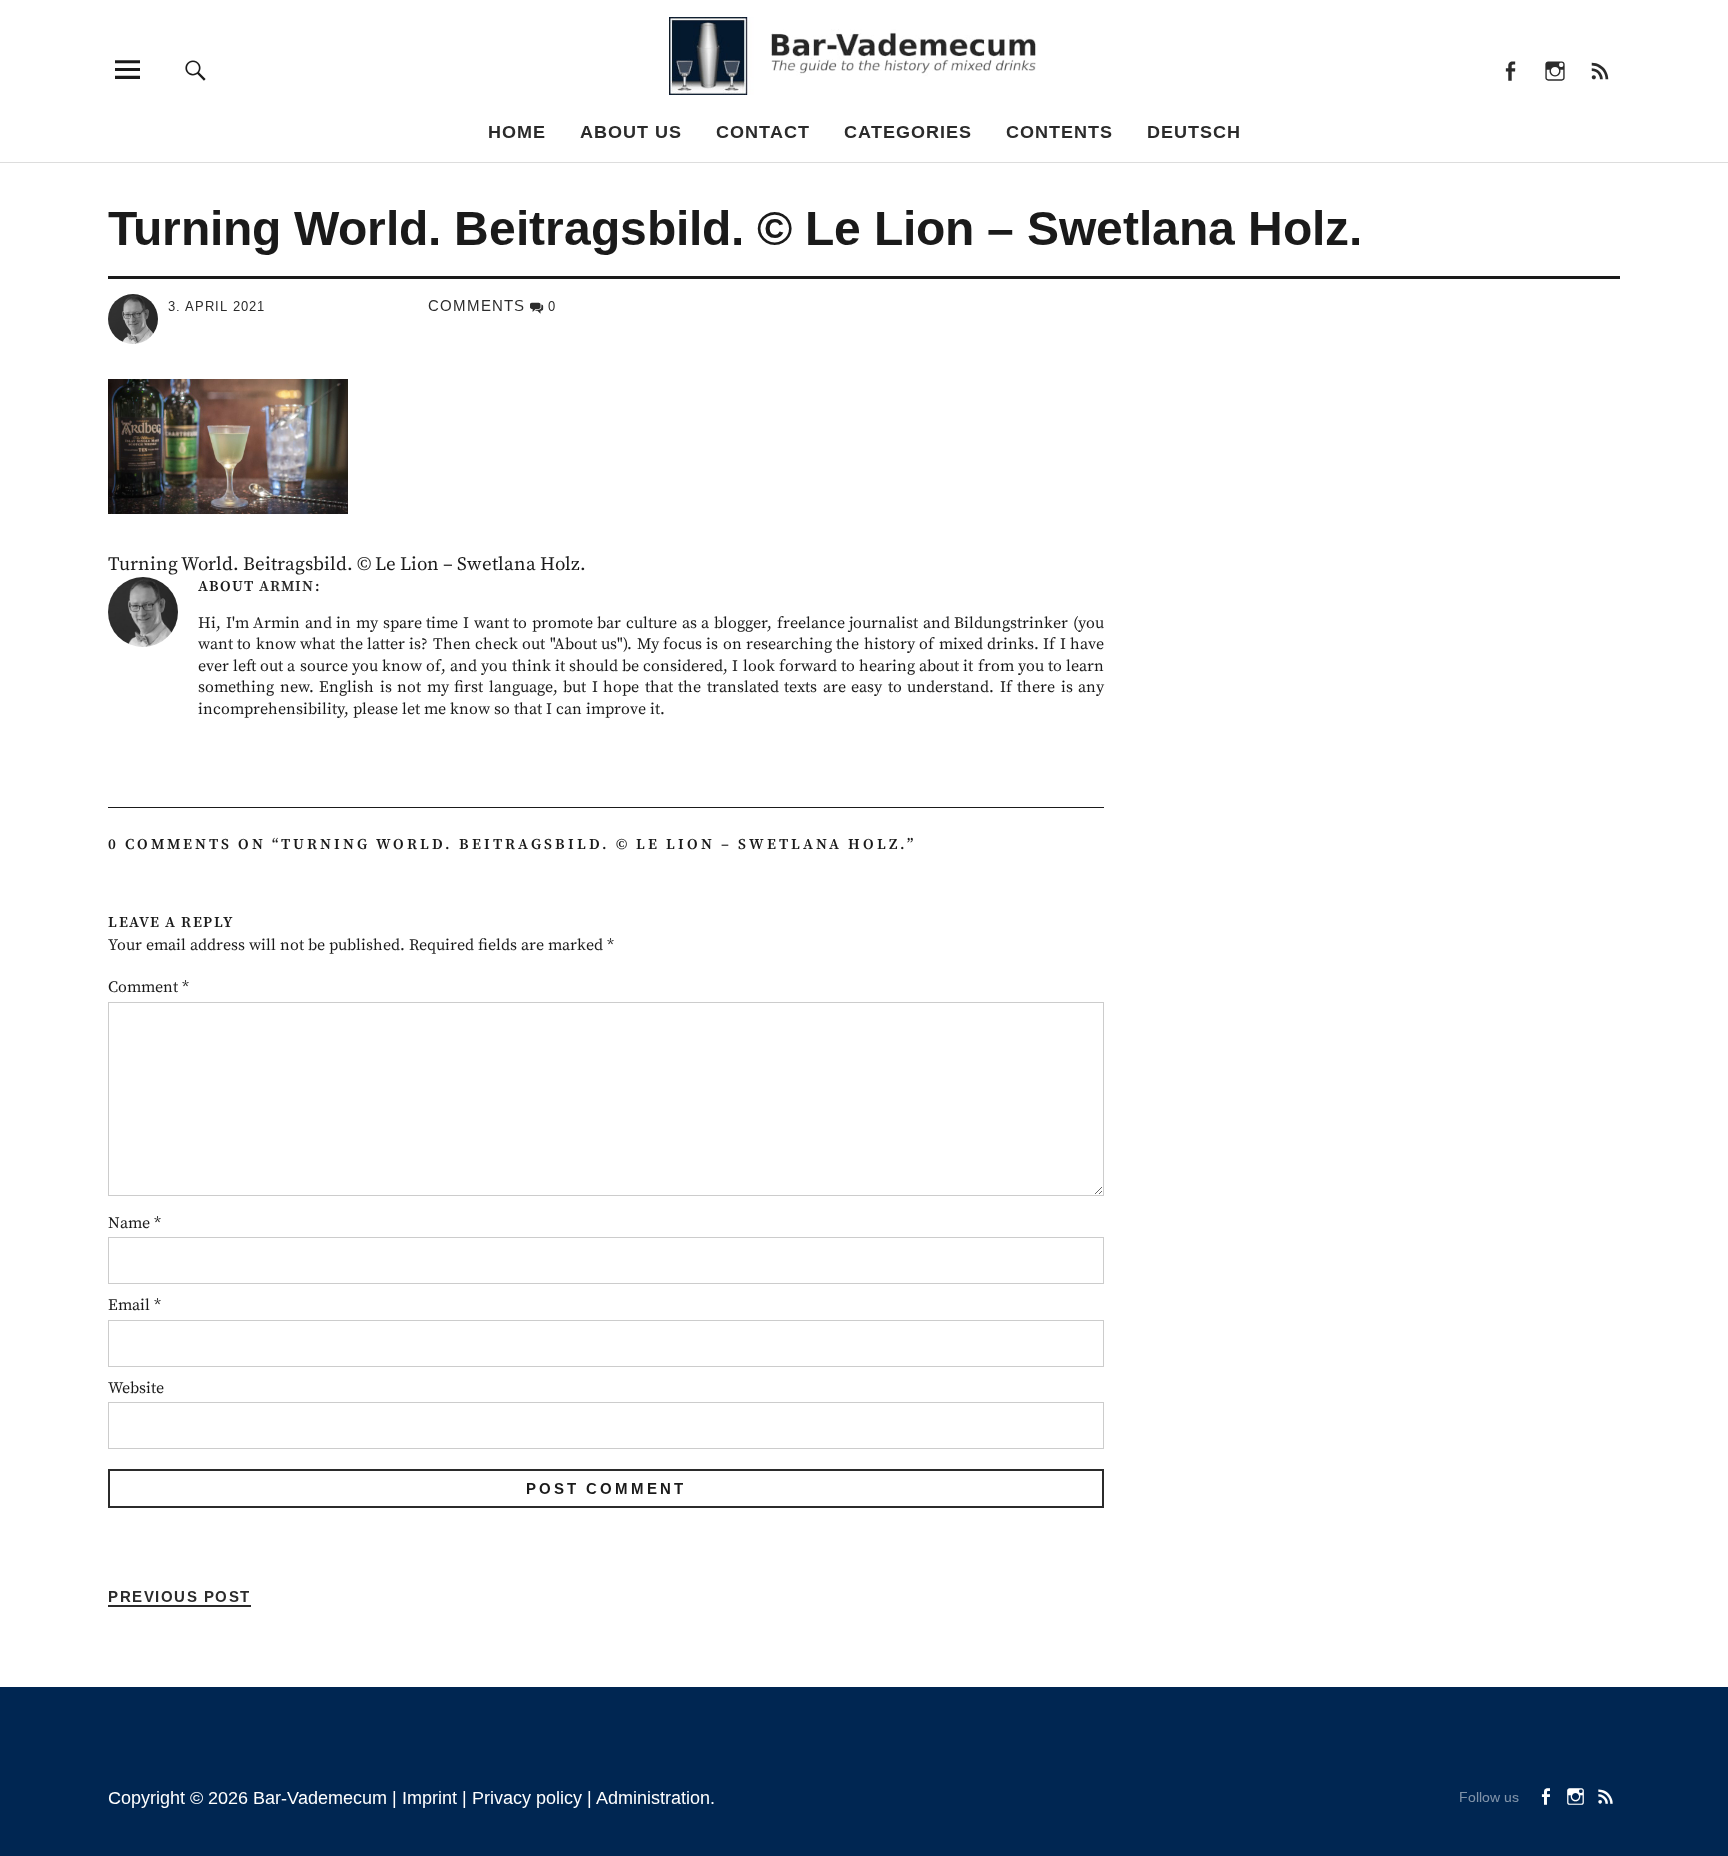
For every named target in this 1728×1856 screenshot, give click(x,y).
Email (134, 1305)
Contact (763, 132)
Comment (148, 987)
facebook (1509, 69)
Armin (286, 586)
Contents (1059, 132)
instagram (1554, 69)
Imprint (429, 1798)
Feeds (1599, 69)
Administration (653, 1798)
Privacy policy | (534, 1798)
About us (631, 132)
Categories (908, 132)
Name (134, 1223)
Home (517, 132)
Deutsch (1194, 132)
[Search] (196, 69)
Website (136, 1388)
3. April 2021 (216, 306)
